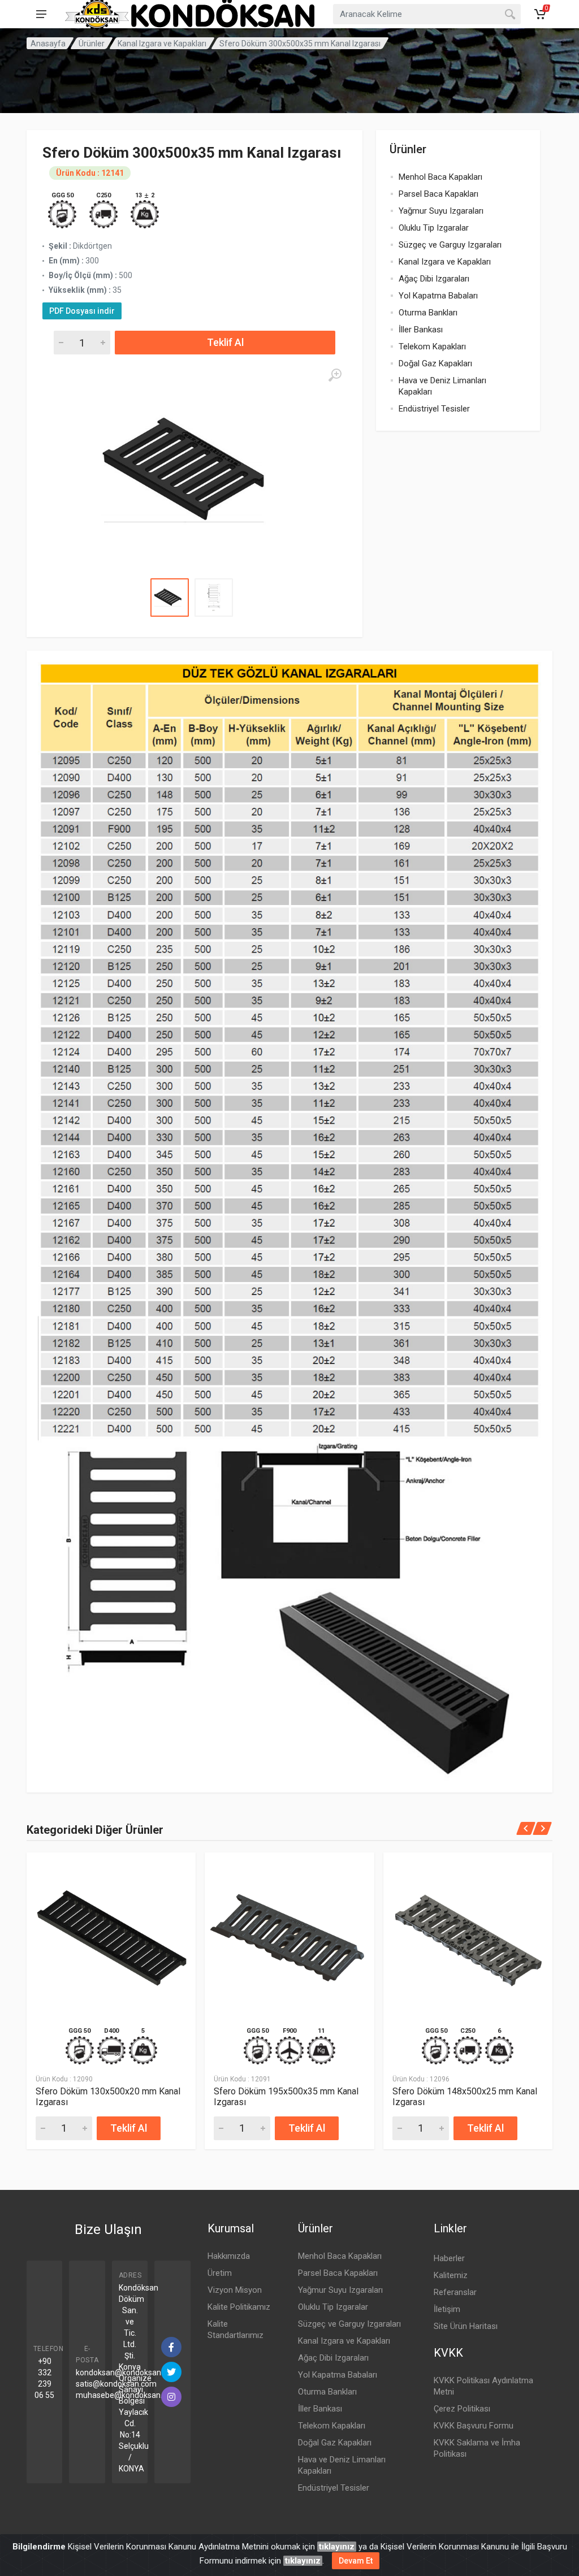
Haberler (449, 2258)
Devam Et (356, 2561)
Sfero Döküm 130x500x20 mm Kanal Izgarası (108, 2097)
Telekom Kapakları (432, 347)
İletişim (447, 2309)
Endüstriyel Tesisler (434, 409)
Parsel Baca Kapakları (438, 194)
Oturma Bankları (428, 313)
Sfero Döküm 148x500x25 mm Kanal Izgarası (465, 2097)
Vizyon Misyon (235, 2290)
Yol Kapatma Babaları (438, 296)
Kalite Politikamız (239, 2307)
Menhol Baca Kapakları (440, 177)
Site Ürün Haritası (466, 2326)
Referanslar (455, 2292)
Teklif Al (225, 342)
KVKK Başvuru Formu (474, 2426)
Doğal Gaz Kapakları (435, 363)
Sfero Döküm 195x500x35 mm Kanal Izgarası (286, 2097)
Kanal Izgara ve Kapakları (162, 44)
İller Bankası (421, 330)
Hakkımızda (229, 2256)
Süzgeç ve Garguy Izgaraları (450, 245)
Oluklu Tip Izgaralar (434, 228)
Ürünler (92, 44)
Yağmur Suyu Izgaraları (441, 211)
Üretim (220, 2273)
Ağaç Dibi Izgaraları (434, 279)
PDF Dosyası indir (82, 311)
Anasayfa (48, 44)
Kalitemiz (451, 2275)
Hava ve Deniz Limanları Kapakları (442, 386)
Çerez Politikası (462, 2409)
